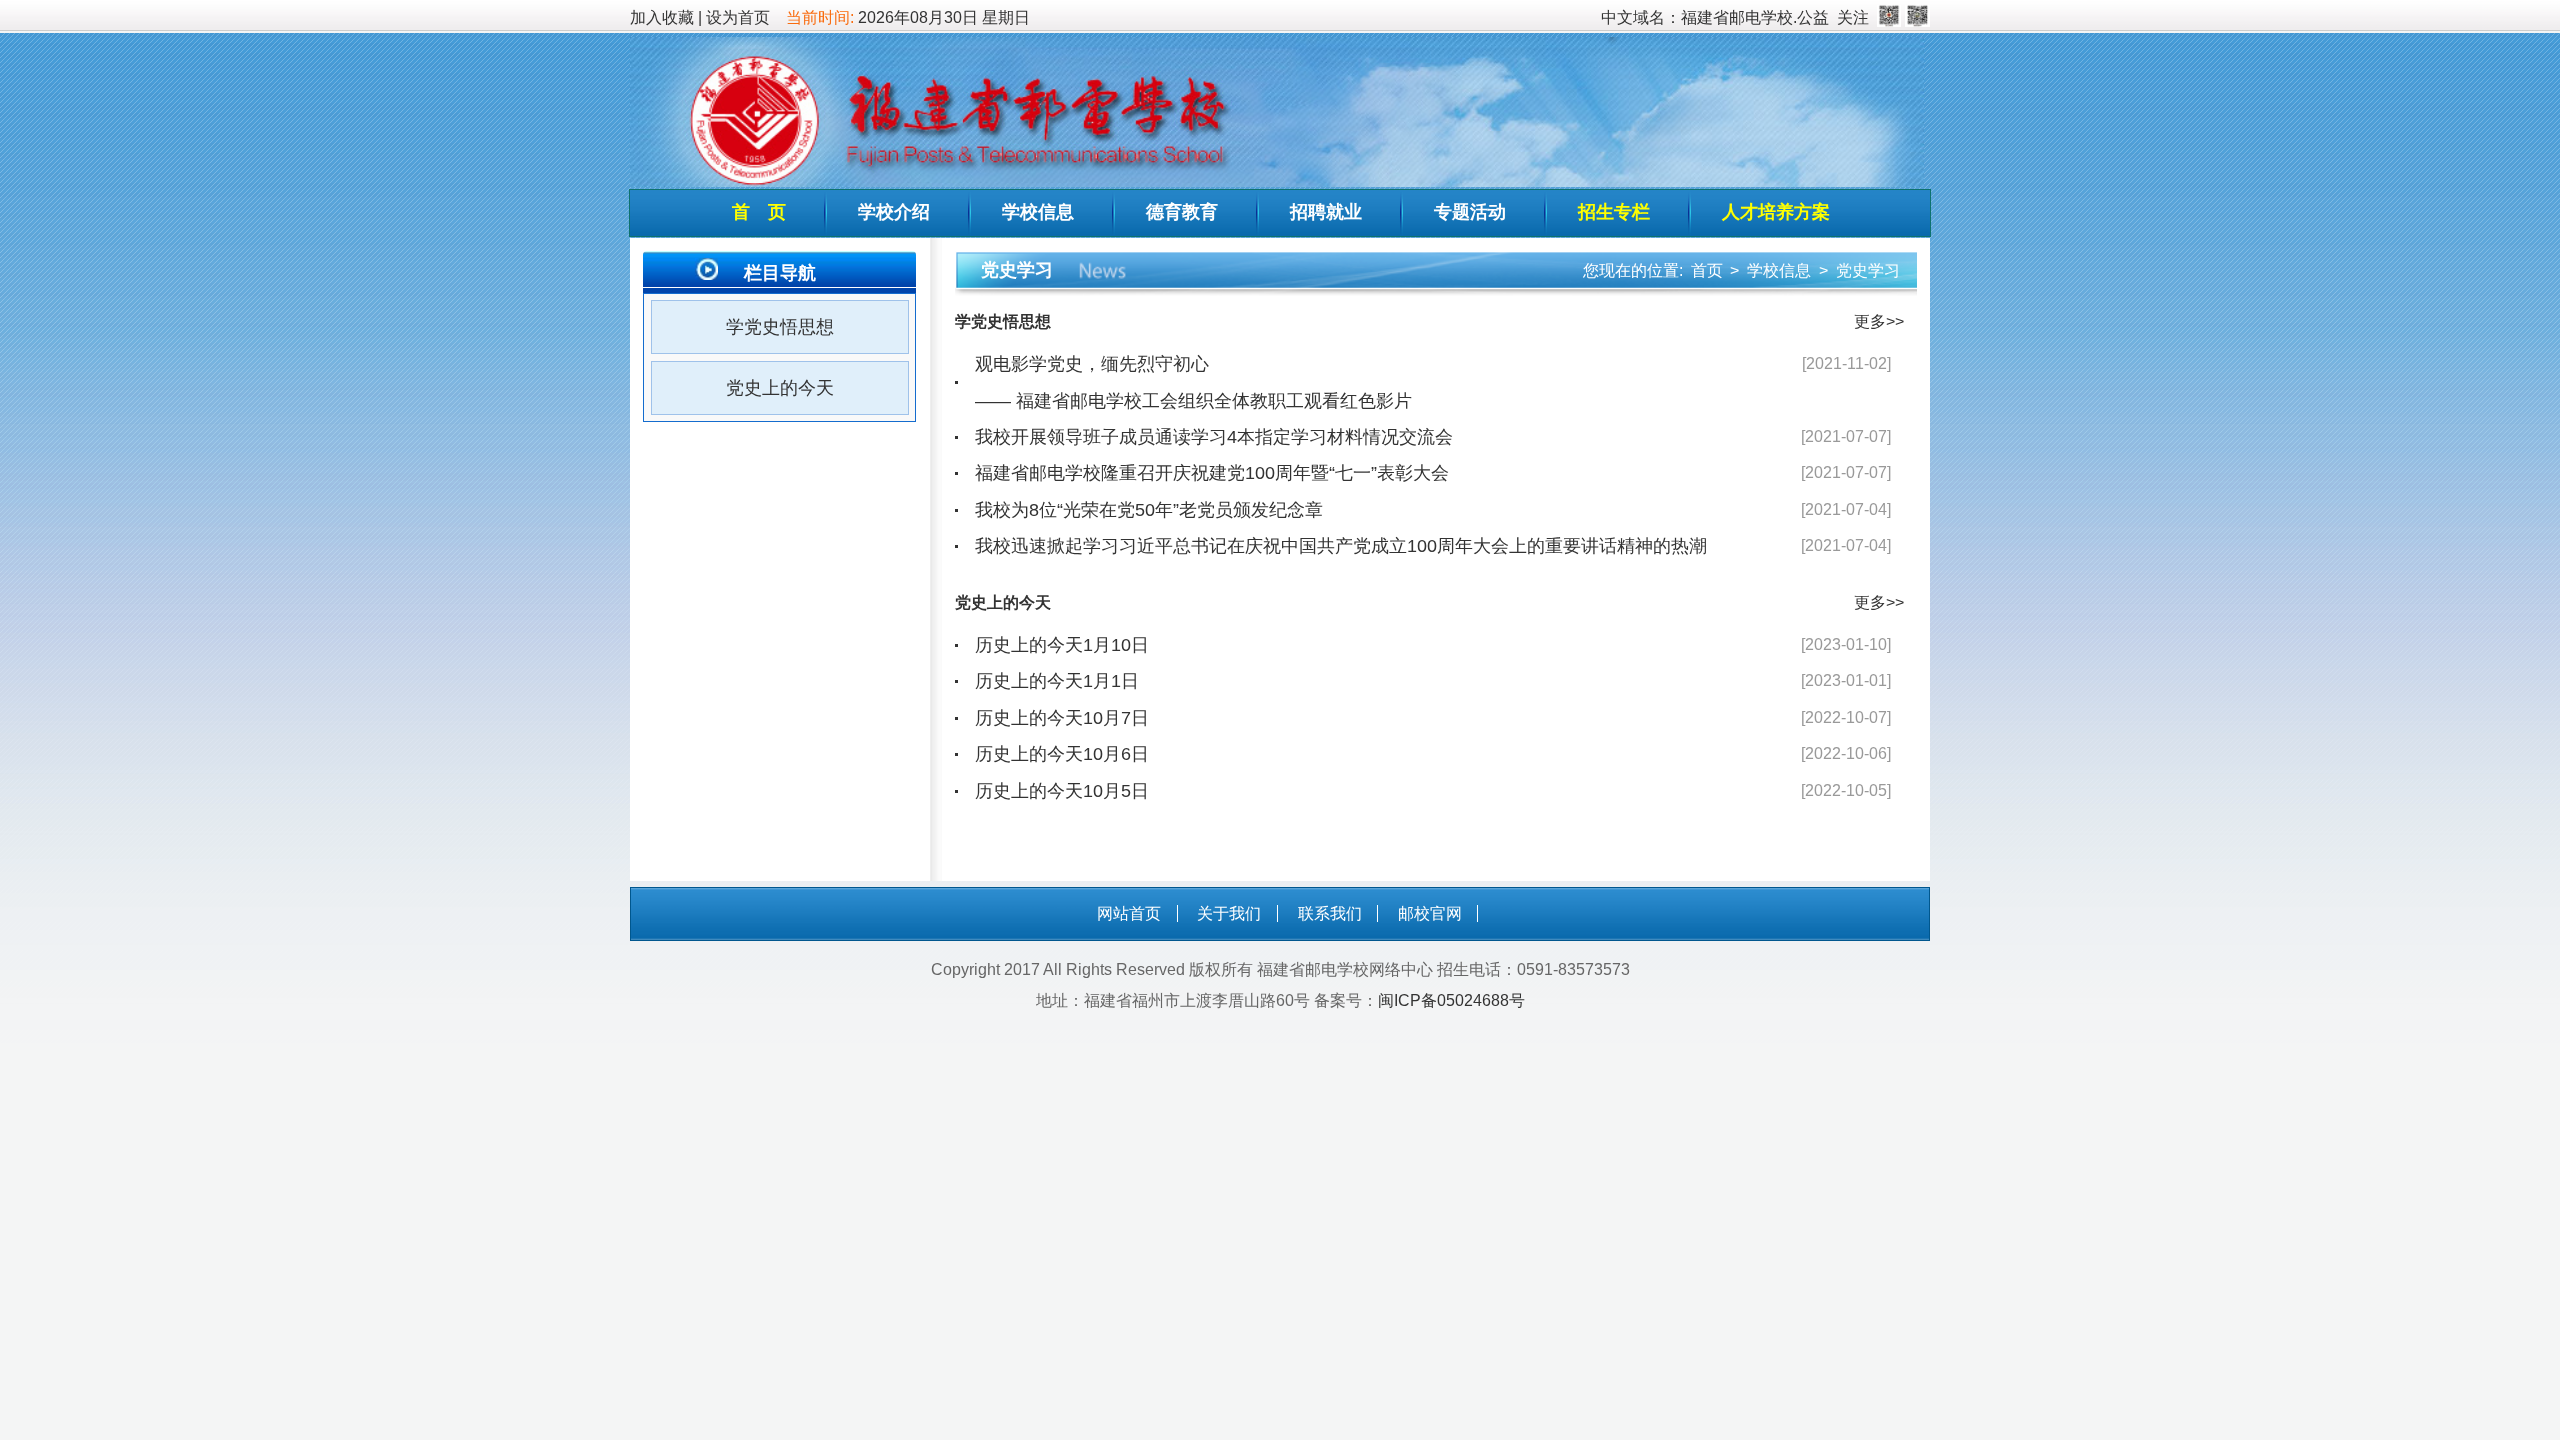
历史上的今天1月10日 (1062, 645)
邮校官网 (1430, 913)
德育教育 (1182, 212)
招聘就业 (1326, 212)
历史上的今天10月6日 (1062, 754)
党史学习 (1868, 270)
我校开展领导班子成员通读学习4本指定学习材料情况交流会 (1214, 437)
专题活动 (1470, 212)
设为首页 (738, 17)
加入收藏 (662, 17)
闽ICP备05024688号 (1451, 1000)
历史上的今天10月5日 (1062, 791)
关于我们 (1229, 913)
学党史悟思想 (780, 327)
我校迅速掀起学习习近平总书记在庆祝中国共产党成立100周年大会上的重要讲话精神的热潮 (1341, 546)
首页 (1707, 270)
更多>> (1879, 321)
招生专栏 (1614, 212)
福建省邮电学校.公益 (1755, 17)
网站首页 (1129, 913)
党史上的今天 (780, 388)
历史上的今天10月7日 (1062, 718)
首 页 (759, 212)
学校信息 (1038, 212)
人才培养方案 (1776, 212)
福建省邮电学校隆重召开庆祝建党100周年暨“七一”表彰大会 (1212, 473)
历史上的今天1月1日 (1057, 681)
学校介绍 (894, 212)
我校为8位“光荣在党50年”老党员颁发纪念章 (1149, 510)
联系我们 (1330, 913)
